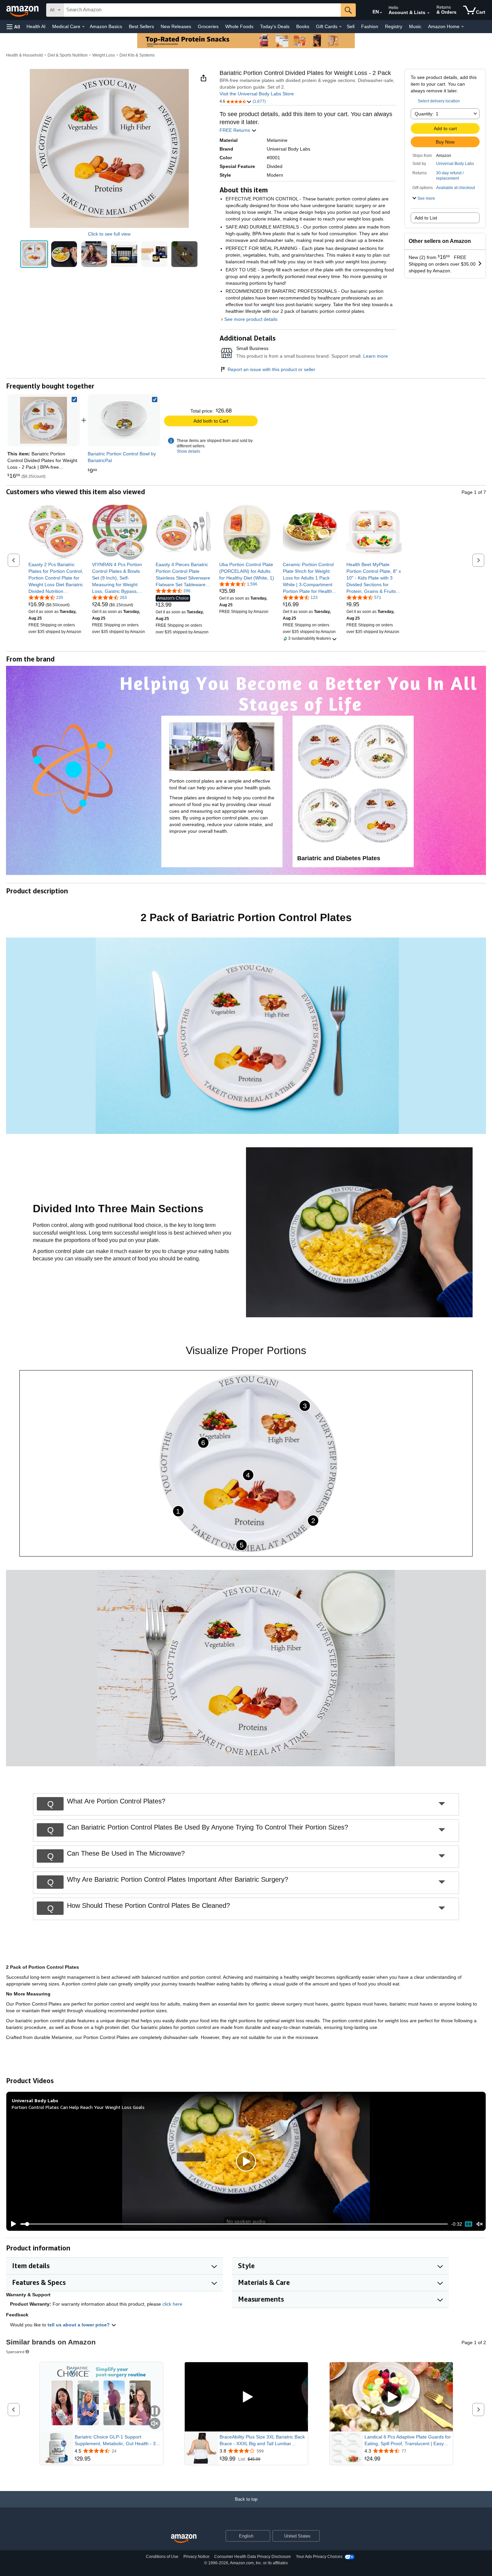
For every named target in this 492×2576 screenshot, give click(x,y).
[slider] (234, 2224)
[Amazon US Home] (184, 2539)
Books (303, 26)
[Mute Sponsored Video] (155, 2424)
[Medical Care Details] (83, 27)
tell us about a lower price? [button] (79, 2325)
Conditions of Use (162, 2557)
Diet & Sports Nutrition (68, 55)
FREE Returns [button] (235, 130)
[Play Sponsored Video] (246, 2397)
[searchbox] (202, 10)
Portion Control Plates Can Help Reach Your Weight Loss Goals (78, 2107)
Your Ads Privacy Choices (319, 2557)
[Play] (12, 2224)
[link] (124, 420)
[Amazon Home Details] (463, 27)
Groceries (208, 26)
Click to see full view (109, 234)
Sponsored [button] (15, 2352)
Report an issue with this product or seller (271, 369)
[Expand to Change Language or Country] (381, 13)
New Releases (176, 26)
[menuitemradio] (469, 2224)
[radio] (34, 254)
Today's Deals (275, 26)
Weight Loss (104, 55)
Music (415, 26)
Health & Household (24, 55)
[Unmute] (480, 2224)
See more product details (251, 319)
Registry (394, 26)
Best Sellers (141, 26)
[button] (13, 27)
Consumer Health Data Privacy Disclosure (253, 2557)
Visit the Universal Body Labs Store (257, 94)
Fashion (370, 26)
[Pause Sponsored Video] (155, 2412)
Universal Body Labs (455, 164)
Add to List (426, 218)
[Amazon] (23, 10)
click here (172, 2304)
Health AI (36, 26)
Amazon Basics (106, 26)
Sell (351, 26)
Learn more (376, 356)
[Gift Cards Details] (340, 27)
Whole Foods (239, 26)
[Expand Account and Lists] (428, 13)
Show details (188, 451)
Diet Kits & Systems (137, 55)
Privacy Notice (196, 2557)
